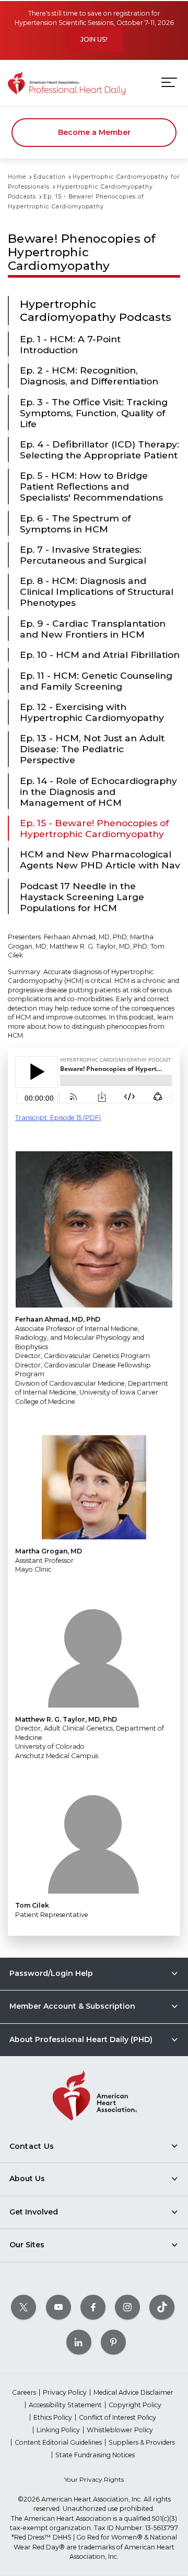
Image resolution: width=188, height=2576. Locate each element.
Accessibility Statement (65, 2405)
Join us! (94, 39)
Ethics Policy (53, 2417)
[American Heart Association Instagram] (127, 2307)
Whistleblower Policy (120, 2430)
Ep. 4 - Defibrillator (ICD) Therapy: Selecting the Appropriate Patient (99, 450)
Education (50, 177)
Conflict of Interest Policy (118, 2417)
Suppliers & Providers (142, 2442)
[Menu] (169, 83)
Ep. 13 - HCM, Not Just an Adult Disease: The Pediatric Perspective (92, 749)
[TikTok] (162, 2307)
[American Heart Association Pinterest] (113, 2342)
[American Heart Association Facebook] (93, 2307)
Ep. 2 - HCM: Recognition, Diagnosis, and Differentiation (89, 376)
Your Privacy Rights (94, 2479)
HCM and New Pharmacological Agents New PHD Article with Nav (100, 860)
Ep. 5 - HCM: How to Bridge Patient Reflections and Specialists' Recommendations (91, 486)
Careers (24, 2392)
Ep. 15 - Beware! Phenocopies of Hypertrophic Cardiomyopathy (94, 828)
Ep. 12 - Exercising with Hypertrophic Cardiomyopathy (92, 712)
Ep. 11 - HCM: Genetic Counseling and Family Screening (96, 681)
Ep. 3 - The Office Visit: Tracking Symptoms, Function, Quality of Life (94, 413)
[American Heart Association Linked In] (79, 2342)
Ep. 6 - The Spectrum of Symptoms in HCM (75, 524)
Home (17, 177)
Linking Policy (58, 2430)
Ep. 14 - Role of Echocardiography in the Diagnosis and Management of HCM (98, 792)
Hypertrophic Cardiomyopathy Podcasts (96, 310)
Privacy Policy (65, 2392)
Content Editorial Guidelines (58, 2442)
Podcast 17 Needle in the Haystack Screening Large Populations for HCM (82, 897)
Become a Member (94, 132)
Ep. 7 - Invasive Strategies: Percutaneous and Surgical (83, 555)
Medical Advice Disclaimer (133, 2392)
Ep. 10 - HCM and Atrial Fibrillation (100, 655)
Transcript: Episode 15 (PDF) (58, 1118)
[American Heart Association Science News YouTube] (58, 2307)
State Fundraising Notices (95, 2455)
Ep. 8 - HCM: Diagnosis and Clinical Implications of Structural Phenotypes (97, 592)
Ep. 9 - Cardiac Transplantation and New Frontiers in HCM (93, 629)
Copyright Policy (135, 2405)
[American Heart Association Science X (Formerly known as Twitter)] (23, 2307)
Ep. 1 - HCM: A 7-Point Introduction (70, 344)
